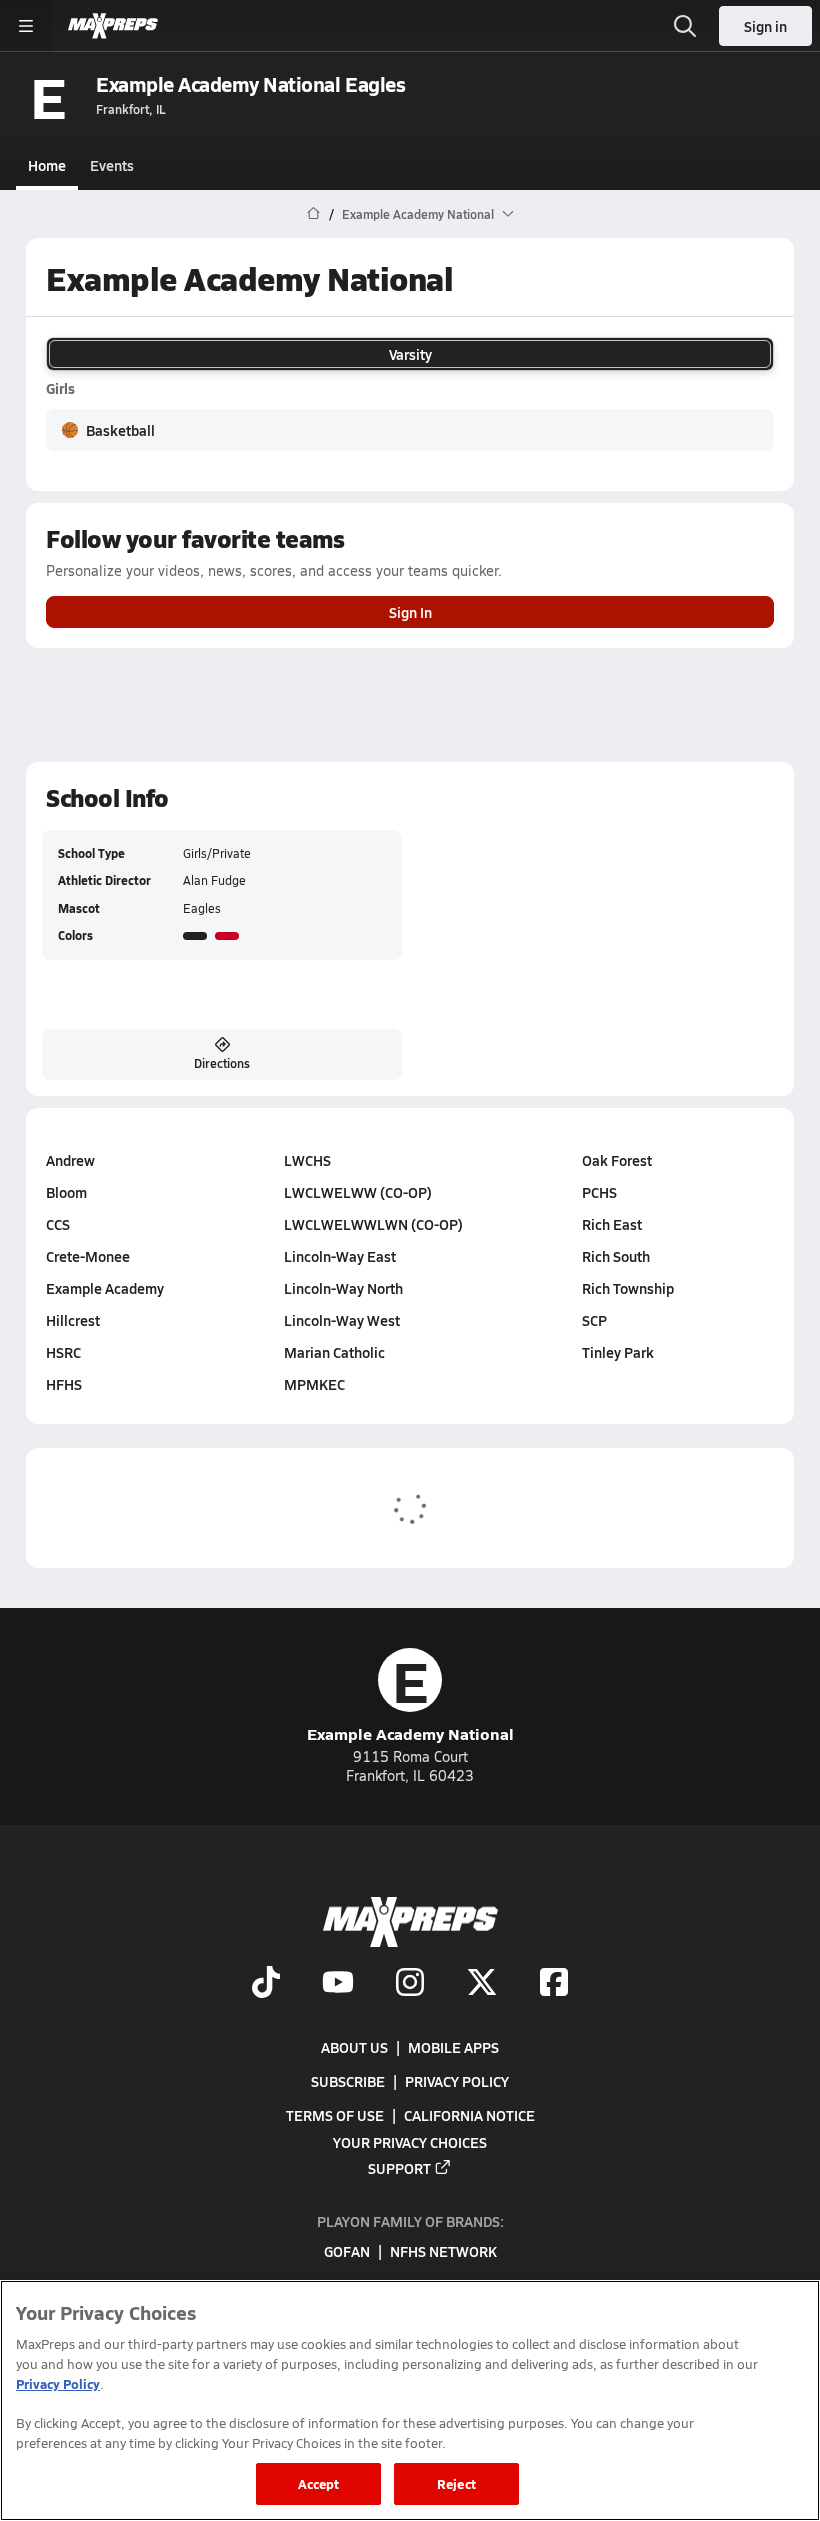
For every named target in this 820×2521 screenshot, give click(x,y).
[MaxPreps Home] (113, 26)
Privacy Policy (457, 2081)
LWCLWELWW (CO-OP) (358, 1192)
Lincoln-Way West (342, 1320)
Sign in (765, 26)
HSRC (63, 1352)
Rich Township (628, 1288)
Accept (319, 2483)
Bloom (66, 1192)
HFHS (64, 1384)
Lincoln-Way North (343, 1288)
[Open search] (685, 26)
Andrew (70, 1160)
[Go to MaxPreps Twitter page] (482, 1984)
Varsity (410, 354)
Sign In (410, 612)
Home (47, 165)
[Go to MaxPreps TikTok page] (266, 1984)
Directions (222, 1063)
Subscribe (348, 2081)
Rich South (616, 1256)
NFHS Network (443, 2251)
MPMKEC (314, 1384)
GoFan (347, 2251)
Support (399, 2167)
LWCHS (307, 1160)
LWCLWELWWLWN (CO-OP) (373, 1224)
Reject (456, 2483)
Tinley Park (618, 1352)
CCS (58, 1224)
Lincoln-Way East (340, 1256)
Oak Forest (617, 1160)
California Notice (469, 2115)
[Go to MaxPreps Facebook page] (554, 1984)
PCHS (599, 1192)
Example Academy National (410, 1696)
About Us (354, 2047)
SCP (594, 1320)
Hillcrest (73, 1320)
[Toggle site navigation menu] (26, 26)
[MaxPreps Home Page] (313, 214)
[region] (410, 2400)
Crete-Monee (88, 1256)
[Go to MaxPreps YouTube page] (338, 1984)
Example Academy (105, 1288)
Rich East (612, 1224)
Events (112, 165)
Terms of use (335, 2115)
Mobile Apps (453, 2047)
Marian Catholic (334, 1352)
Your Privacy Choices (410, 2141)
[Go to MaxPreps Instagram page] (410, 1984)
